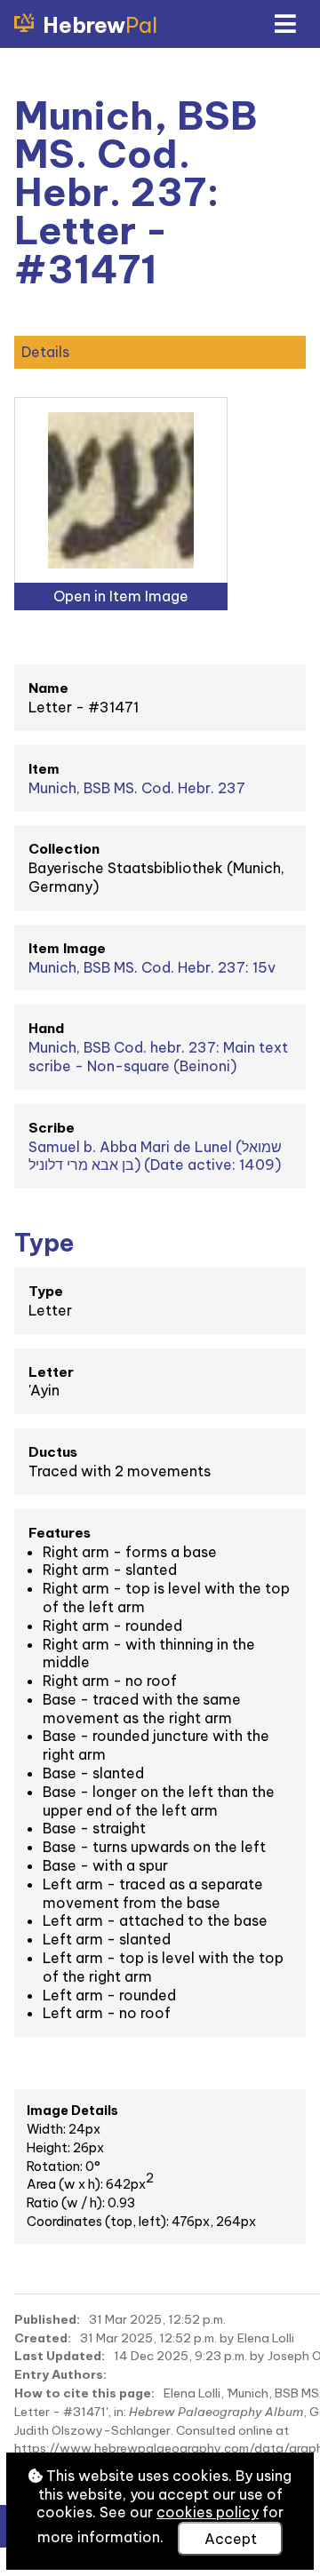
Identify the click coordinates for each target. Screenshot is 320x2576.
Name (48, 688)
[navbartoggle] (284, 24)
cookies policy (208, 2512)
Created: (43, 2338)
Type (46, 1291)
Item (44, 769)
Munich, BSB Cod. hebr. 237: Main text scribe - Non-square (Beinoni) (158, 1057)
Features (60, 1533)
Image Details (72, 2111)
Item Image (67, 948)
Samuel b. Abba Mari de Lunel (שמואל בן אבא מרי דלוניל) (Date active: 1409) (155, 1156)
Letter (51, 1372)
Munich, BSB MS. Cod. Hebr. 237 (137, 788)
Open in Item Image (121, 596)
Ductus (53, 1452)
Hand (46, 1028)
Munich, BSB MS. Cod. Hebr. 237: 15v (152, 967)
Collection (64, 849)
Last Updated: (60, 2356)
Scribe (52, 1128)
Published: (47, 2319)
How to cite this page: (84, 2393)
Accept (231, 2539)
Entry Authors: (60, 2374)
